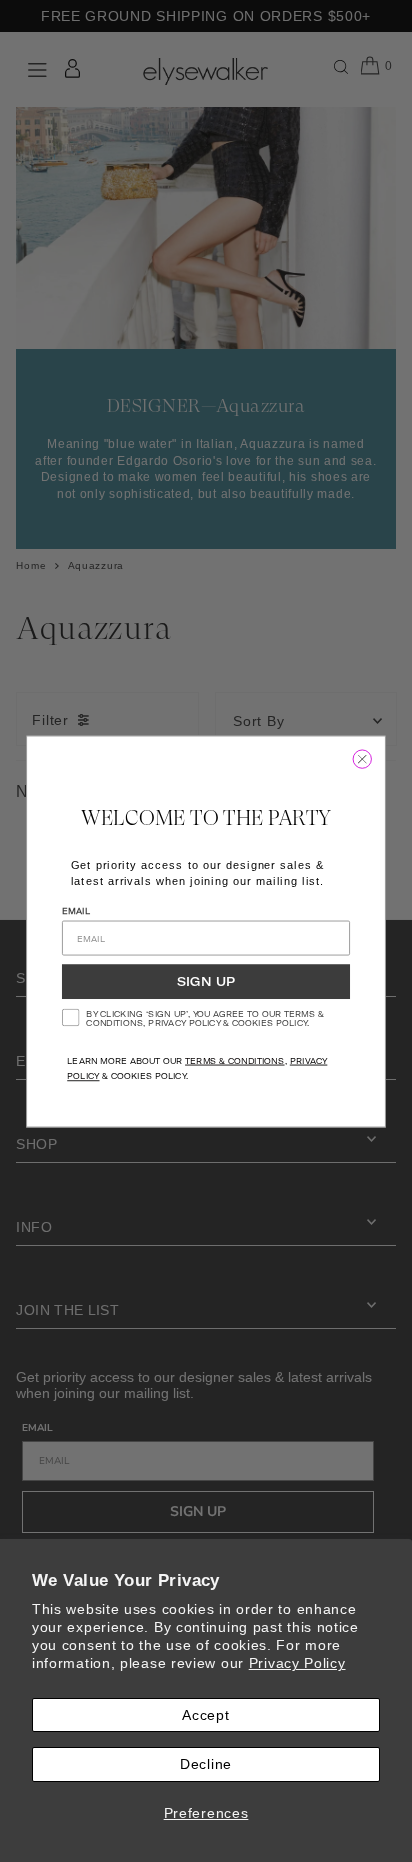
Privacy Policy (297, 1663)
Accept (205, 1715)
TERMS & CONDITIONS (235, 1060)
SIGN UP (206, 981)
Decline (206, 1764)
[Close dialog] (362, 758)
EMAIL (76, 910)
